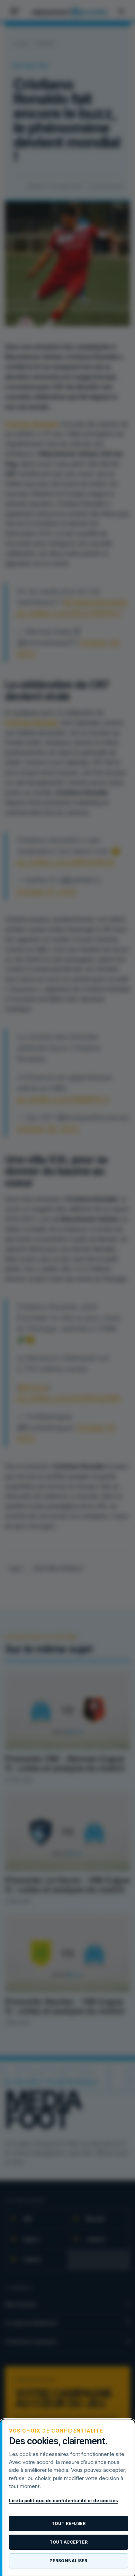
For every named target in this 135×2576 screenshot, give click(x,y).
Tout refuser (69, 2523)
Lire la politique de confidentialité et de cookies (64, 2500)
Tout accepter (69, 2542)
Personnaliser (68, 2561)
